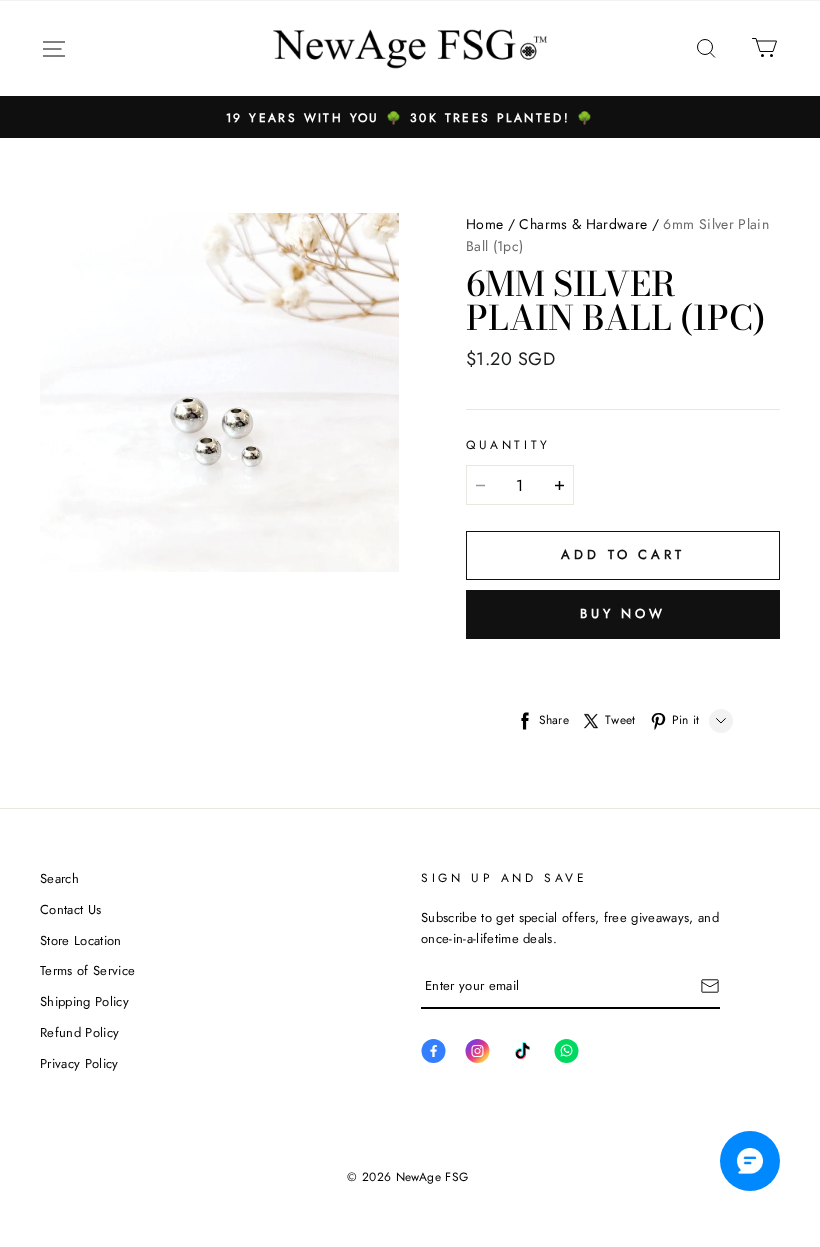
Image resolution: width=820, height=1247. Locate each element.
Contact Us (70, 909)
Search (59, 878)
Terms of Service (87, 970)
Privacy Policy (79, 1063)
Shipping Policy (84, 1001)
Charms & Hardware (583, 224)
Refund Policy (79, 1032)
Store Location (81, 940)
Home (484, 224)
